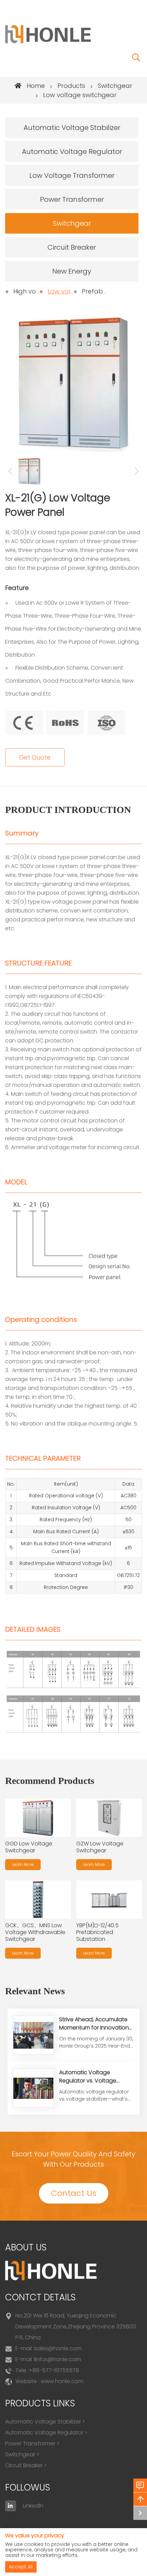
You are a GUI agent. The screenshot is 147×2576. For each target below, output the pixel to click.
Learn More (23, 1864)
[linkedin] (11, 2506)
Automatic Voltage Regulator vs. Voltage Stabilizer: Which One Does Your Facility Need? (94, 2085)
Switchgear (115, 86)
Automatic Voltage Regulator (72, 152)
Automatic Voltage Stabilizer (72, 128)
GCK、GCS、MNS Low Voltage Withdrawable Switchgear (35, 1932)
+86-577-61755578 (54, 2370)
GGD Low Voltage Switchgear (29, 1847)
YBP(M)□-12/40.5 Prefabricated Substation (97, 1932)
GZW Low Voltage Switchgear (100, 1847)
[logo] (48, 34)
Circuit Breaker (72, 247)
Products (71, 86)
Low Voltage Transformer (72, 175)
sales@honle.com (58, 2348)
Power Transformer (72, 199)
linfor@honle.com (58, 2359)
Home (36, 86)
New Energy (72, 271)
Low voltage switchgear (80, 95)
